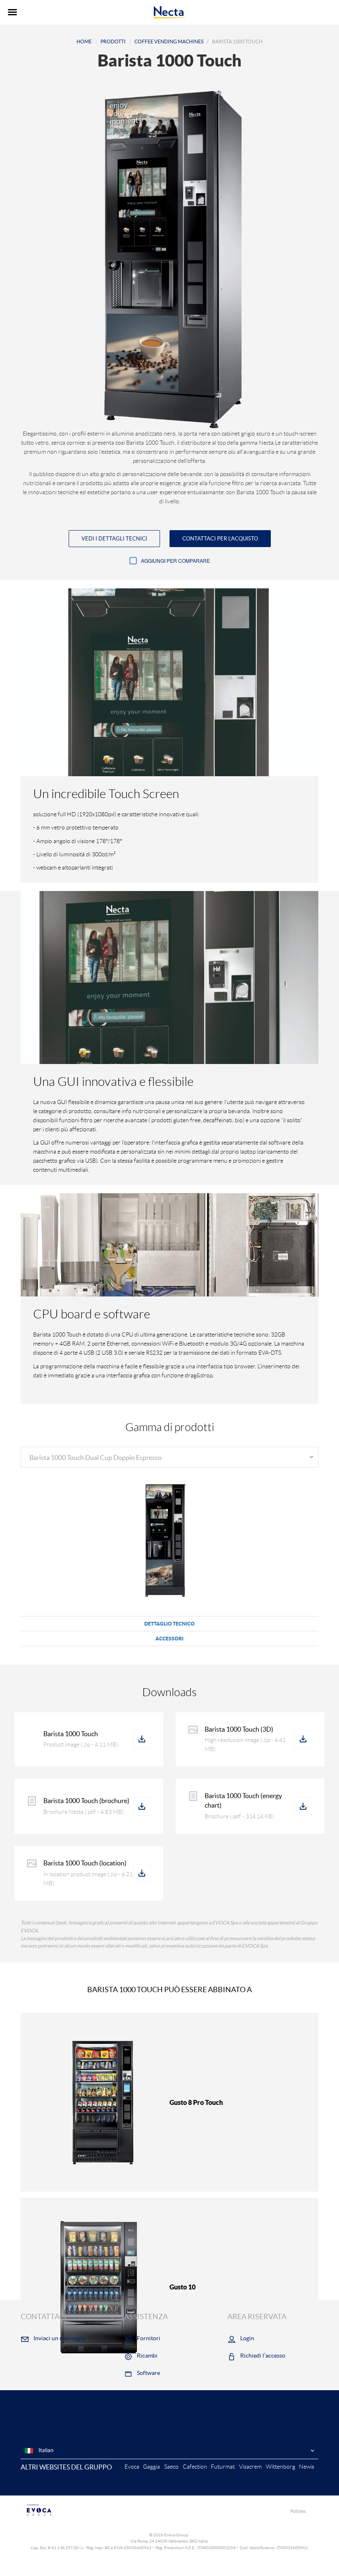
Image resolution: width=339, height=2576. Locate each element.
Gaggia (152, 2467)
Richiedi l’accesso (263, 2356)
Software (148, 2373)
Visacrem (250, 2467)
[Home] (170, 12)
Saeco (171, 2467)
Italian (45, 2450)
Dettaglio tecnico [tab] (169, 1624)
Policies (298, 2511)
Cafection (195, 2467)
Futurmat (223, 2467)
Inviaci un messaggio (60, 2338)
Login (247, 2338)
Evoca (132, 2467)
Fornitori (149, 2338)
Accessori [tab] (169, 1639)
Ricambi (147, 2356)
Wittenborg (281, 2467)
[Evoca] (95, 2510)
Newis (307, 2467)
